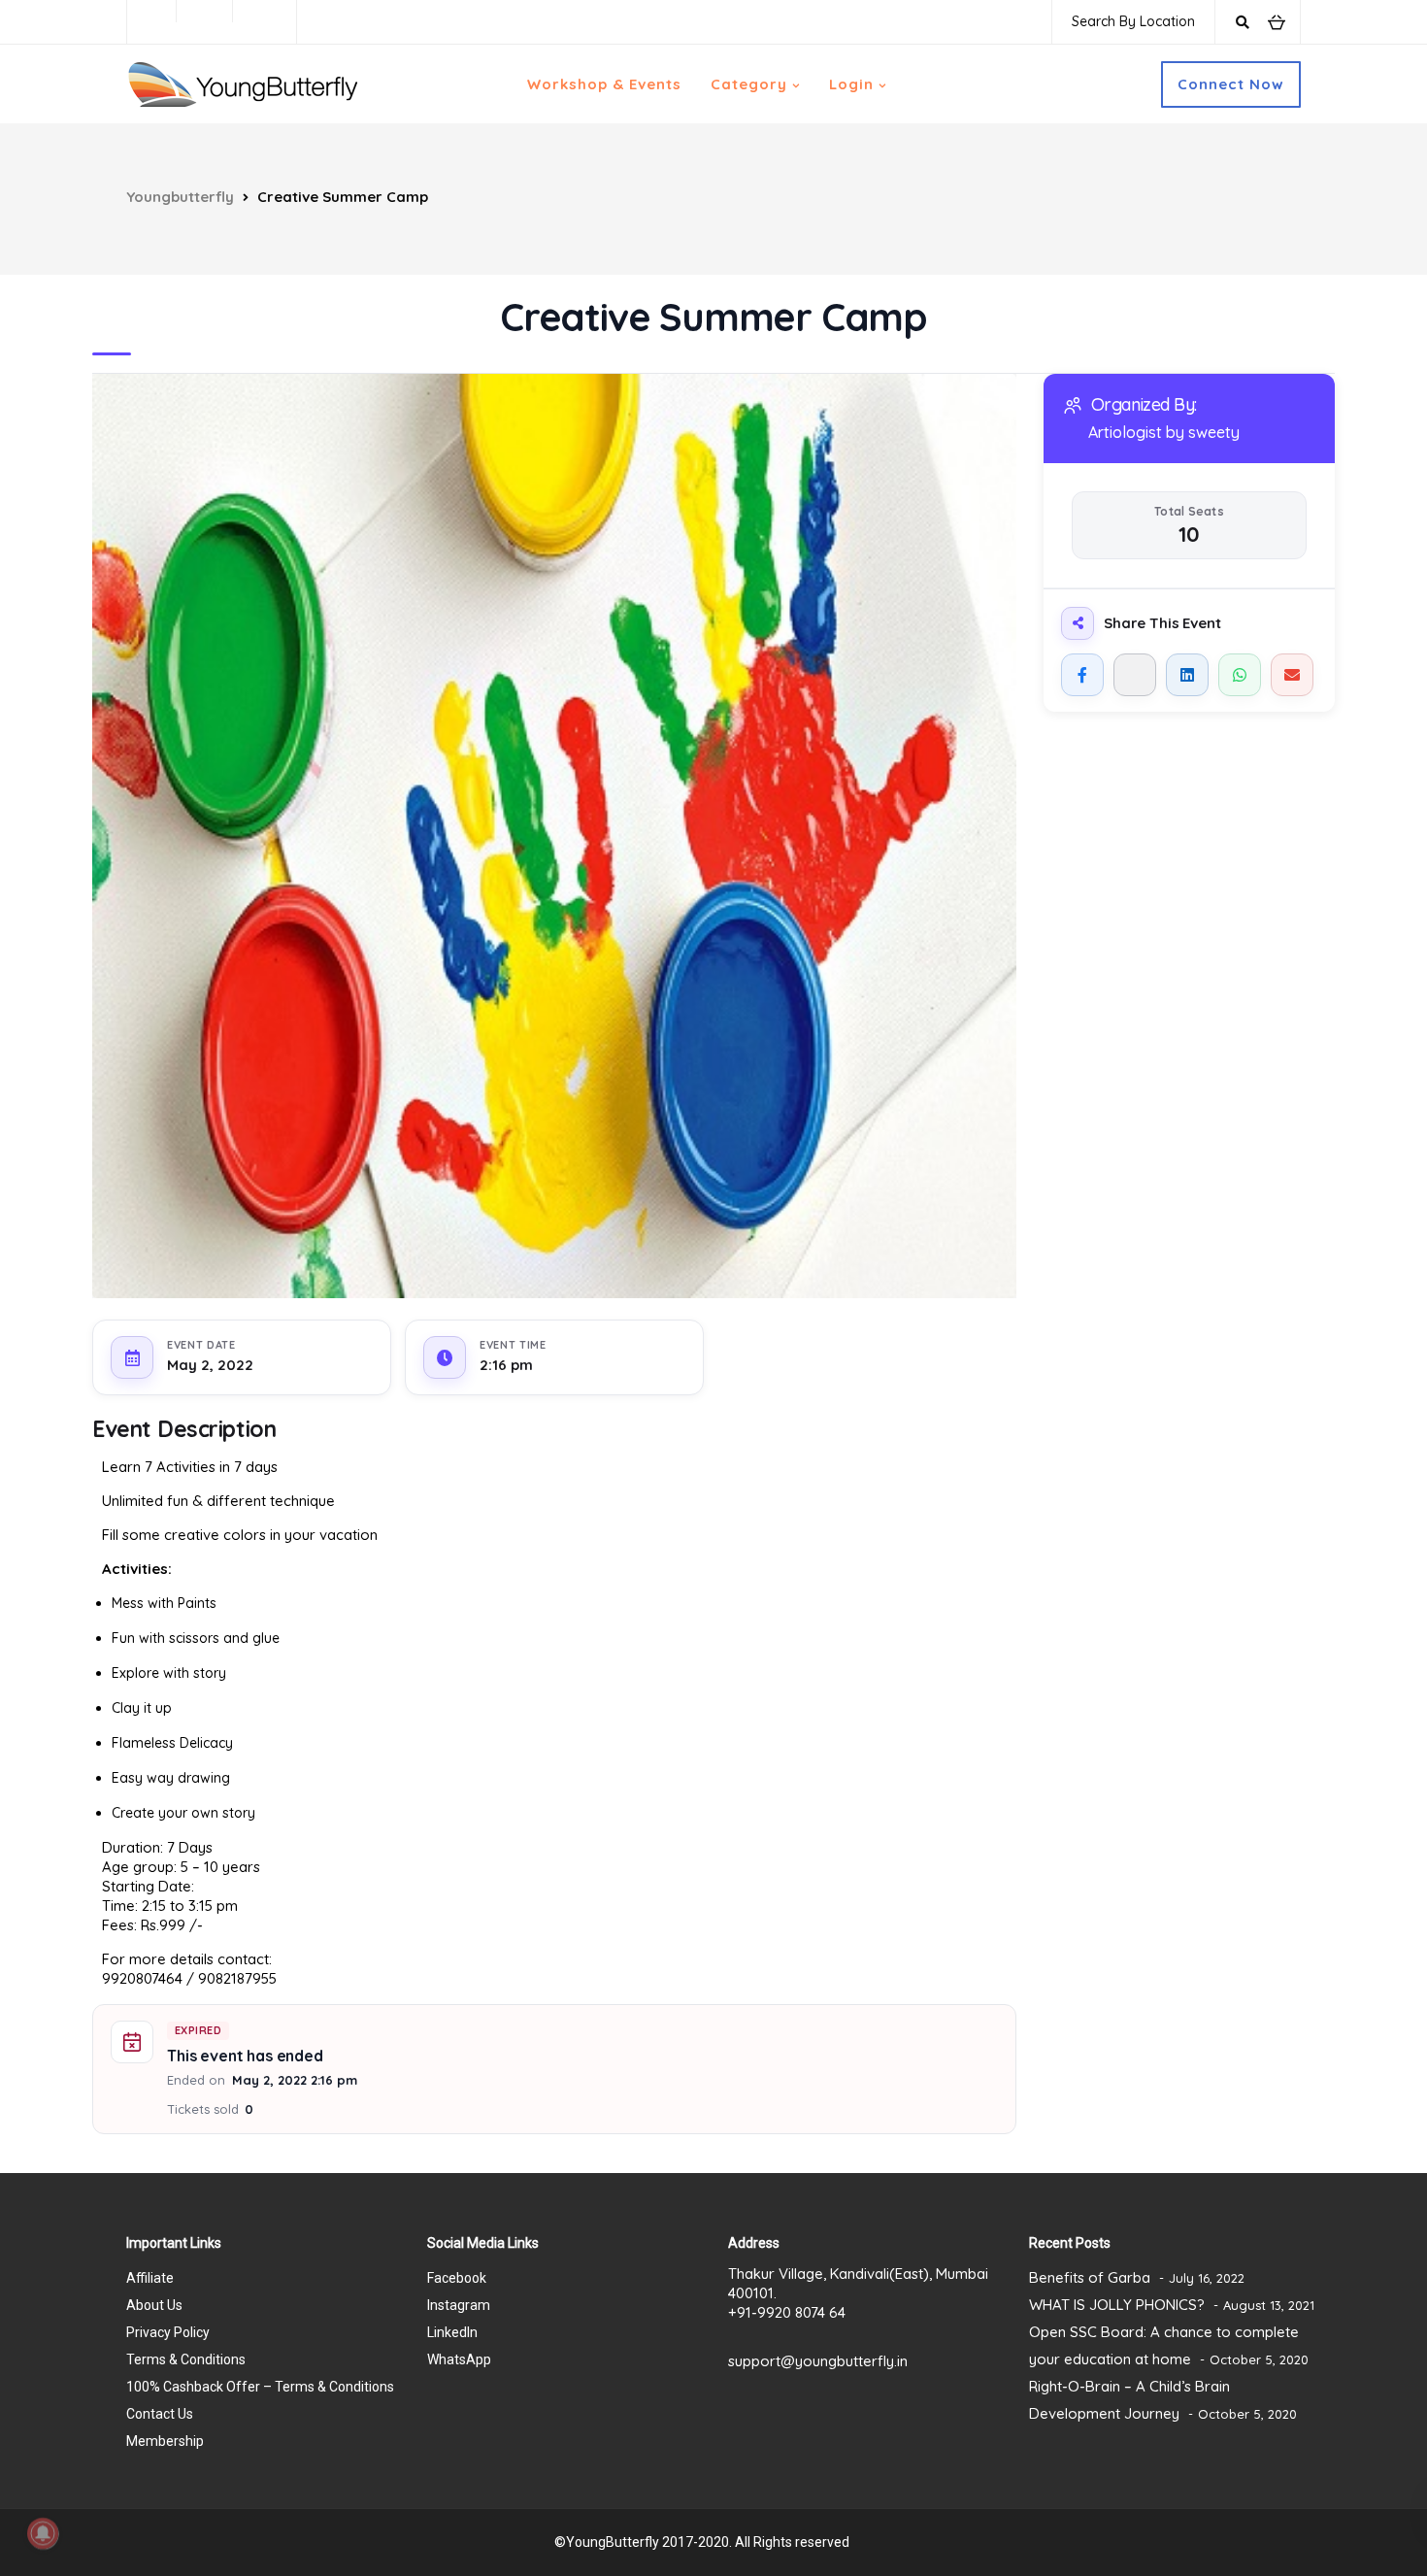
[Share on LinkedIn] (1187, 675)
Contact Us (160, 2414)
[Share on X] (1135, 675)
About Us (154, 2305)
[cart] (1276, 21)
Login (851, 84)
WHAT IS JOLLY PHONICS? (1117, 2305)
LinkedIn (452, 2332)
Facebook (457, 2278)
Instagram (459, 2305)
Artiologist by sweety (1164, 432)
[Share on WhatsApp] (1240, 675)
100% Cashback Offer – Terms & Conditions (260, 2387)
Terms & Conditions (186, 2359)
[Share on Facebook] (1082, 675)
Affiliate (150, 2278)
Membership (165, 2441)
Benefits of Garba (1090, 2277)
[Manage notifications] (43, 2533)
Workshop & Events (604, 84)
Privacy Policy (168, 2332)
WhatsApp (459, 2359)
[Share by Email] (1292, 675)
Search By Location (1133, 21)
